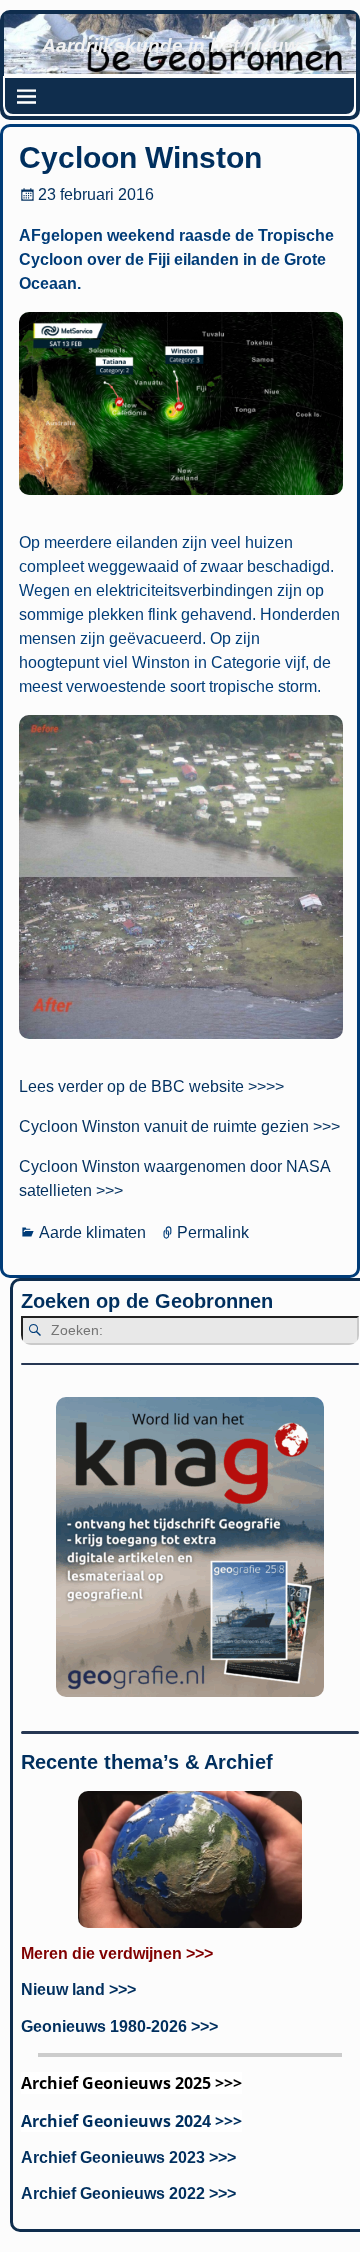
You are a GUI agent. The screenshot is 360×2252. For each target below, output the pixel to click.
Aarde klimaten (92, 1232)
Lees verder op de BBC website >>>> (151, 1086)
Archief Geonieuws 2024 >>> (131, 2121)
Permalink (213, 1232)
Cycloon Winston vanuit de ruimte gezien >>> (179, 1126)
